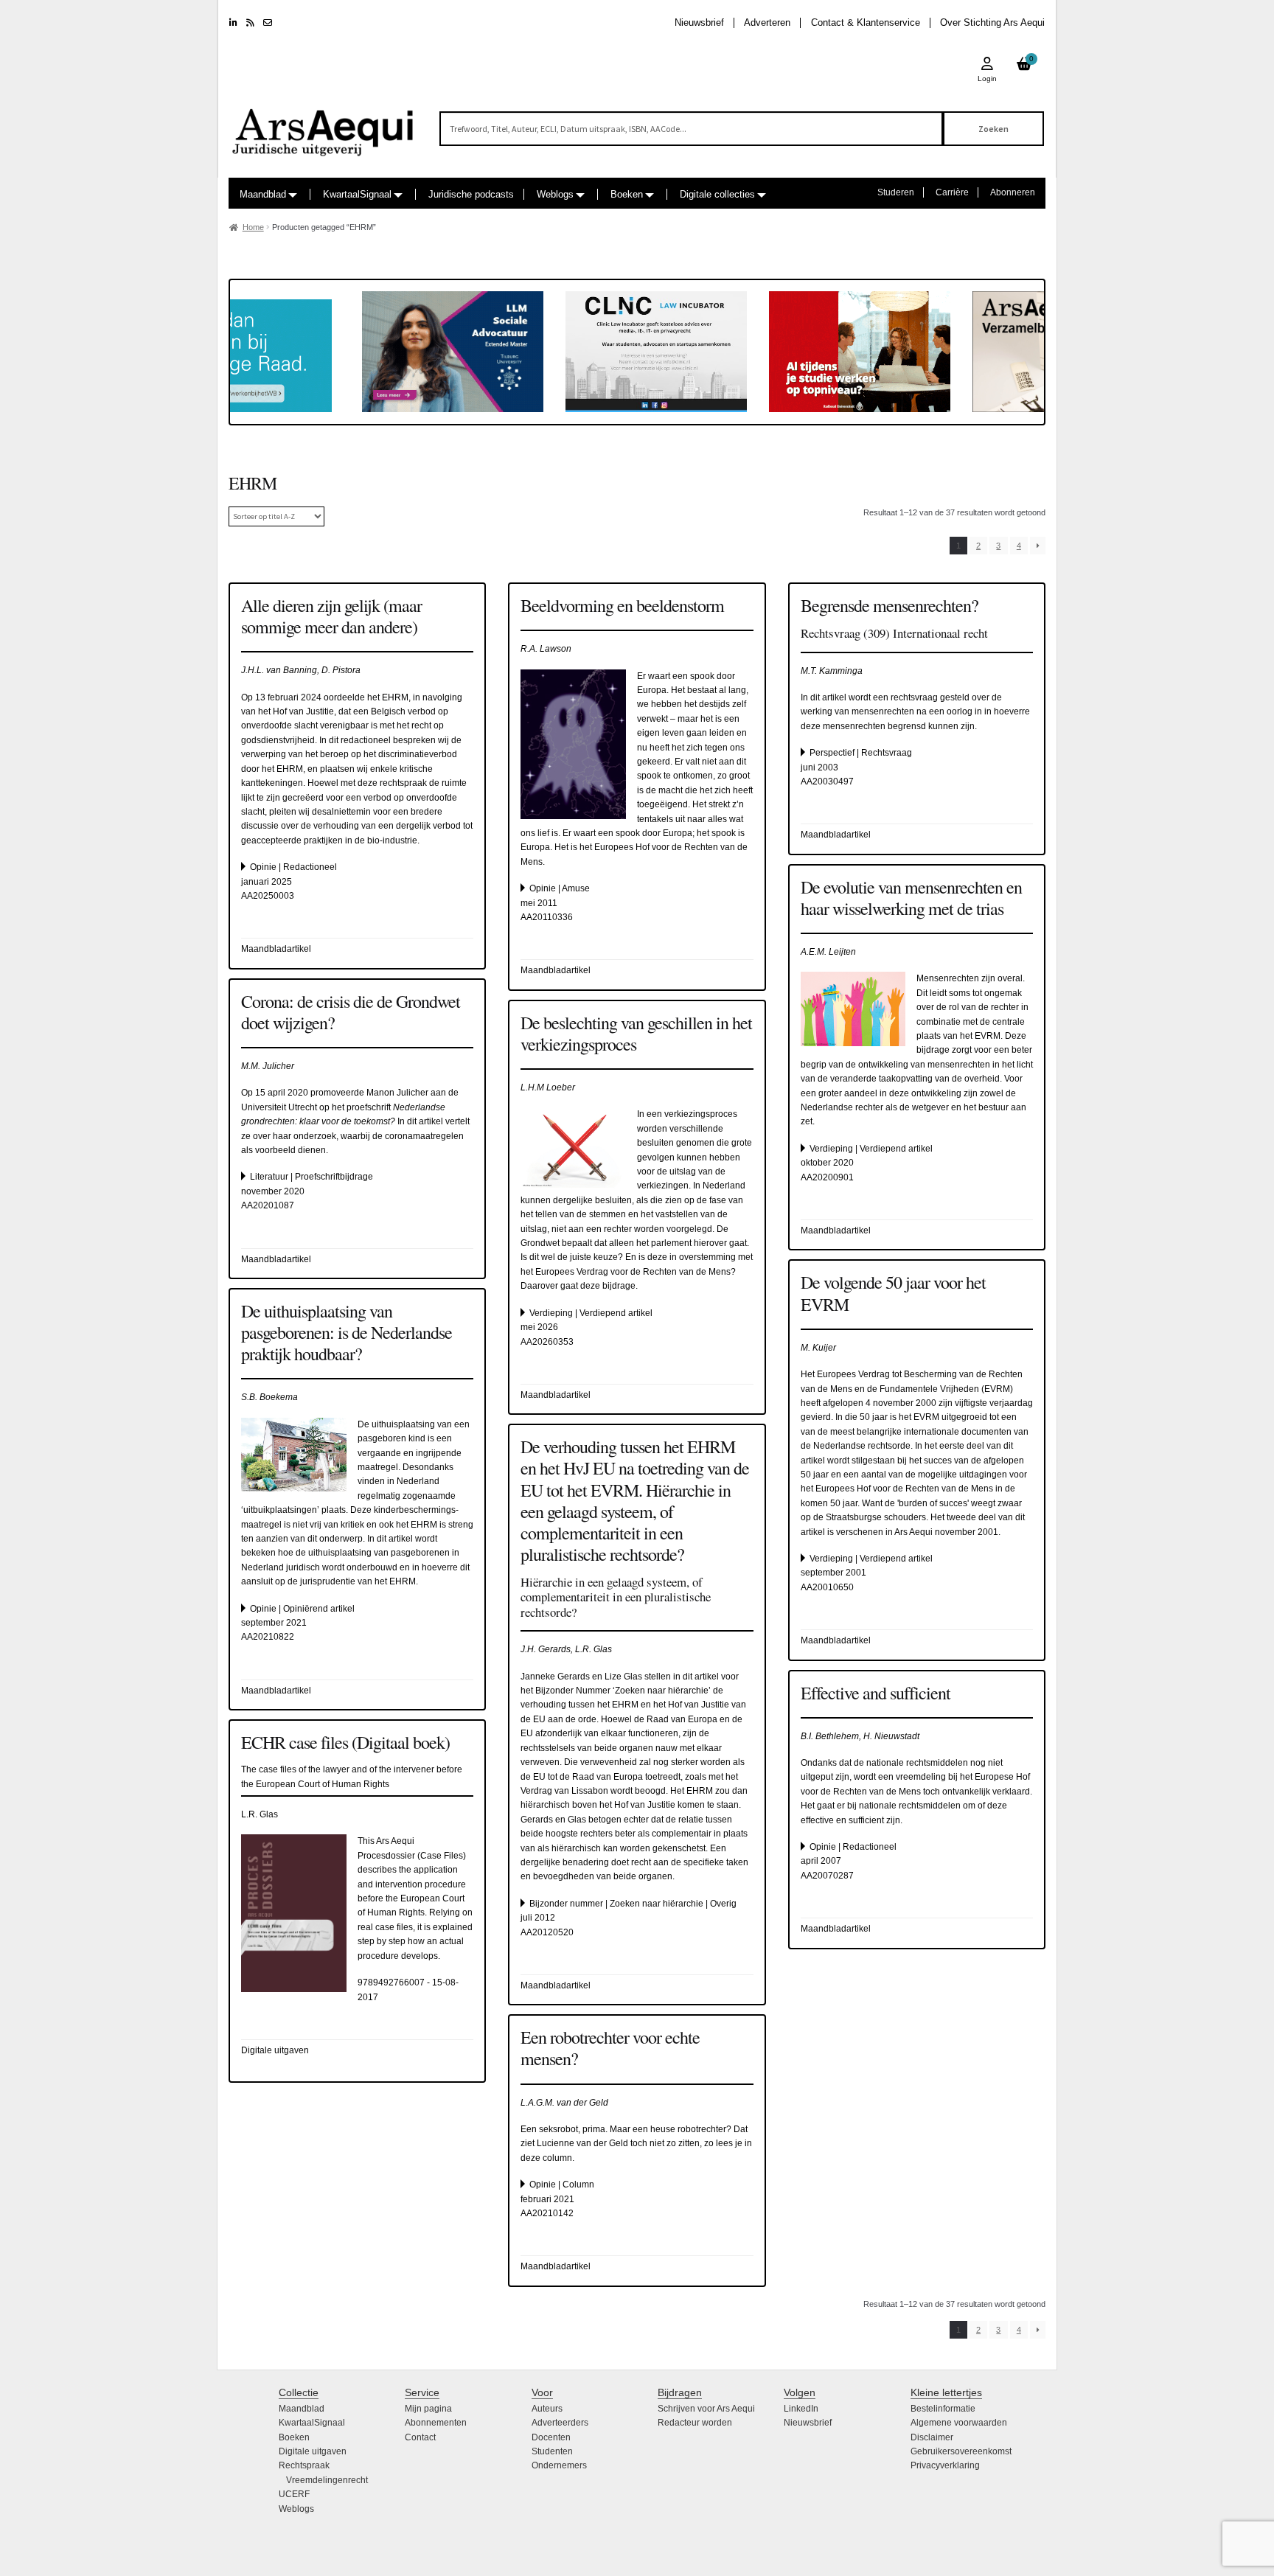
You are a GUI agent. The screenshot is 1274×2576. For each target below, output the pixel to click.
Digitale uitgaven (313, 2451)
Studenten (552, 2451)
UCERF (294, 2494)
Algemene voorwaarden (959, 2423)
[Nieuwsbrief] (268, 23)
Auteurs (547, 2409)
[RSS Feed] (250, 23)
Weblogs (555, 194)
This (367, 1841)
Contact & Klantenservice (866, 22)
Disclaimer (932, 2437)
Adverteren (767, 22)
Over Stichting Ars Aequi (992, 22)
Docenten (551, 2437)
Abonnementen (436, 2423)
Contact (420, 2437)
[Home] (324, 126)
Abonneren (1013, 192)
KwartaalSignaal (357, 194)
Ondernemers (559, 2465)
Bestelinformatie (943, 2409)
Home (253, 227)
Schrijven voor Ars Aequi (706, 2409)
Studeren (896, 192)
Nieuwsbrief (699, 22)
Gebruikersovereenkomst (961, 2451)
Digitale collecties (717, 194)
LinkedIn (801, 2409)
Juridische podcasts (471, 194)
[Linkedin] (233, 23)
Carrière (952, 192)
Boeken (627, 194)
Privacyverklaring (945, 2465)
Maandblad (263, 194)
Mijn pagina (428, 2409)
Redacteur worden (695, 2423)
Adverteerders (560, 2423)
